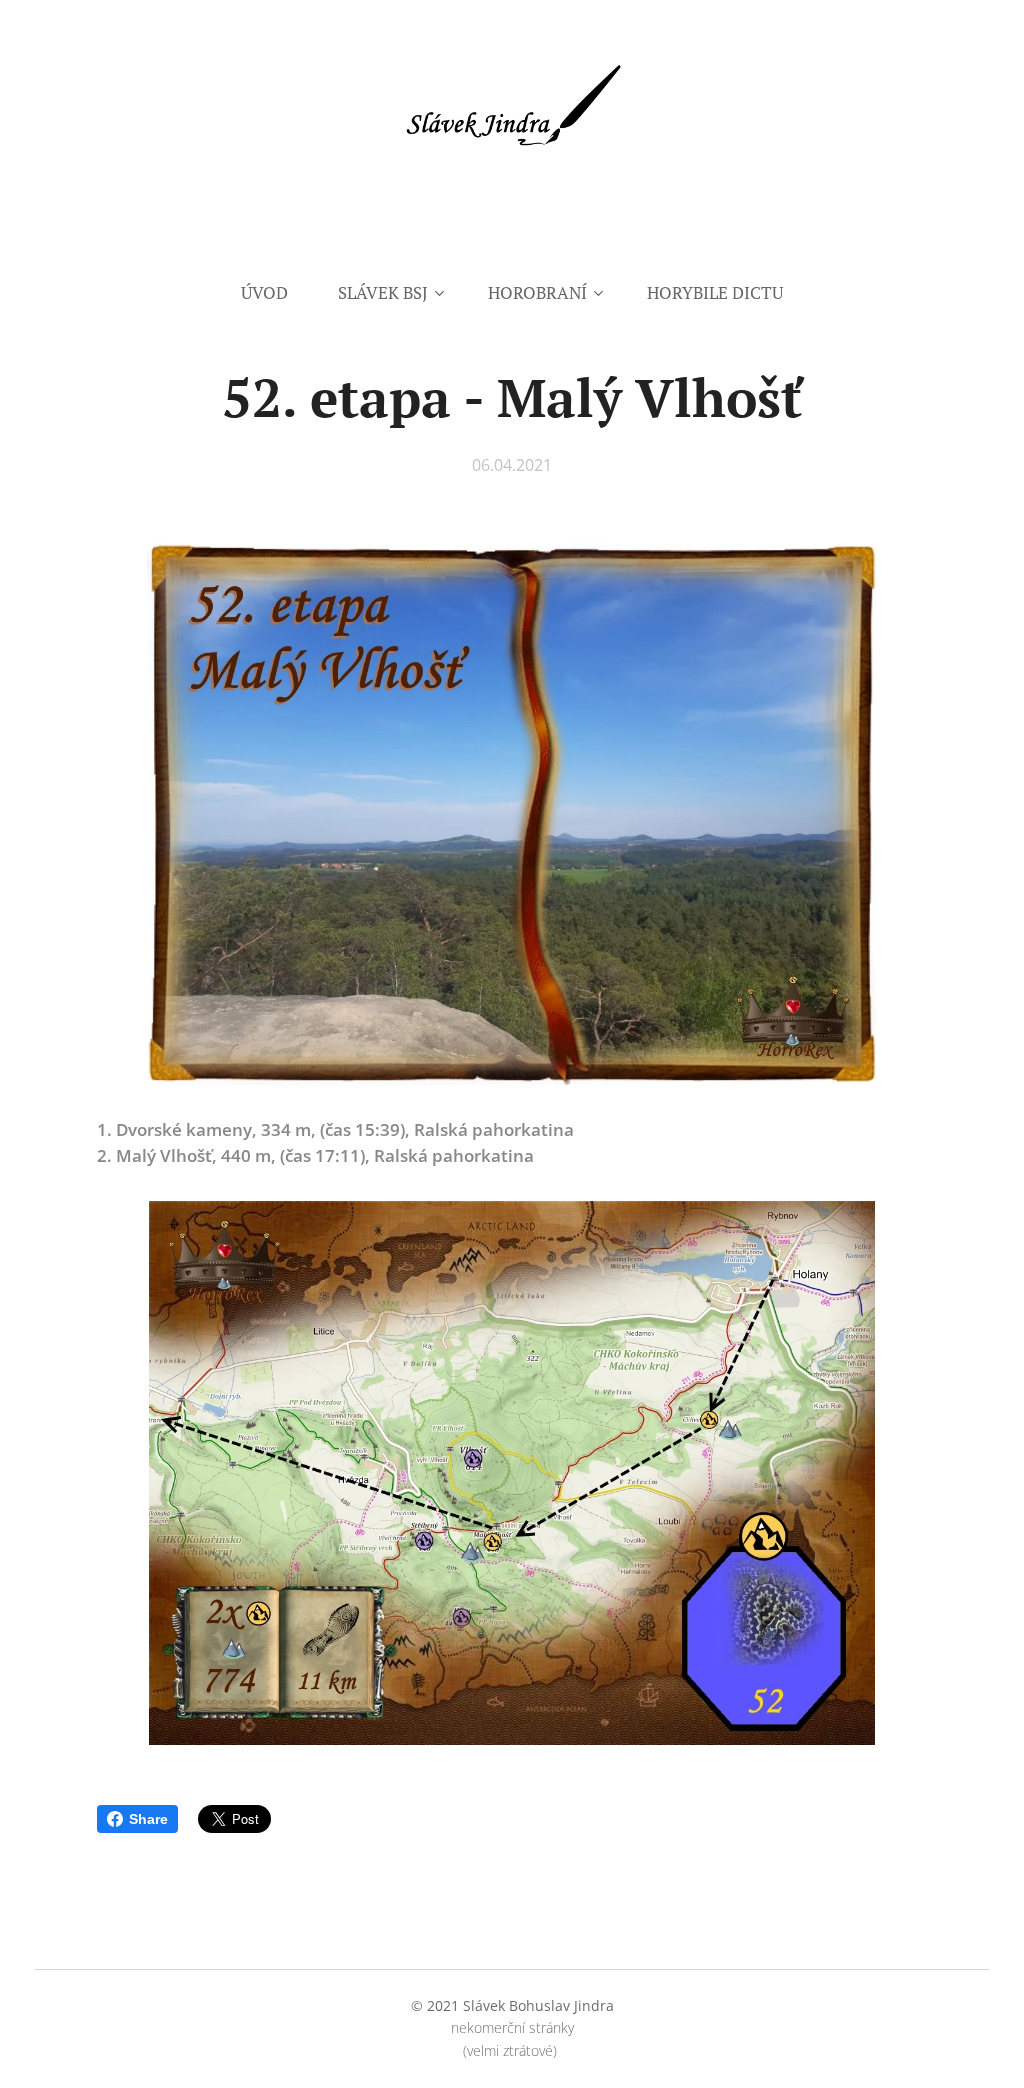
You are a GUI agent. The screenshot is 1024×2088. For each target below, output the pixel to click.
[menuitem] (277, 293)
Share (148, 1819)
